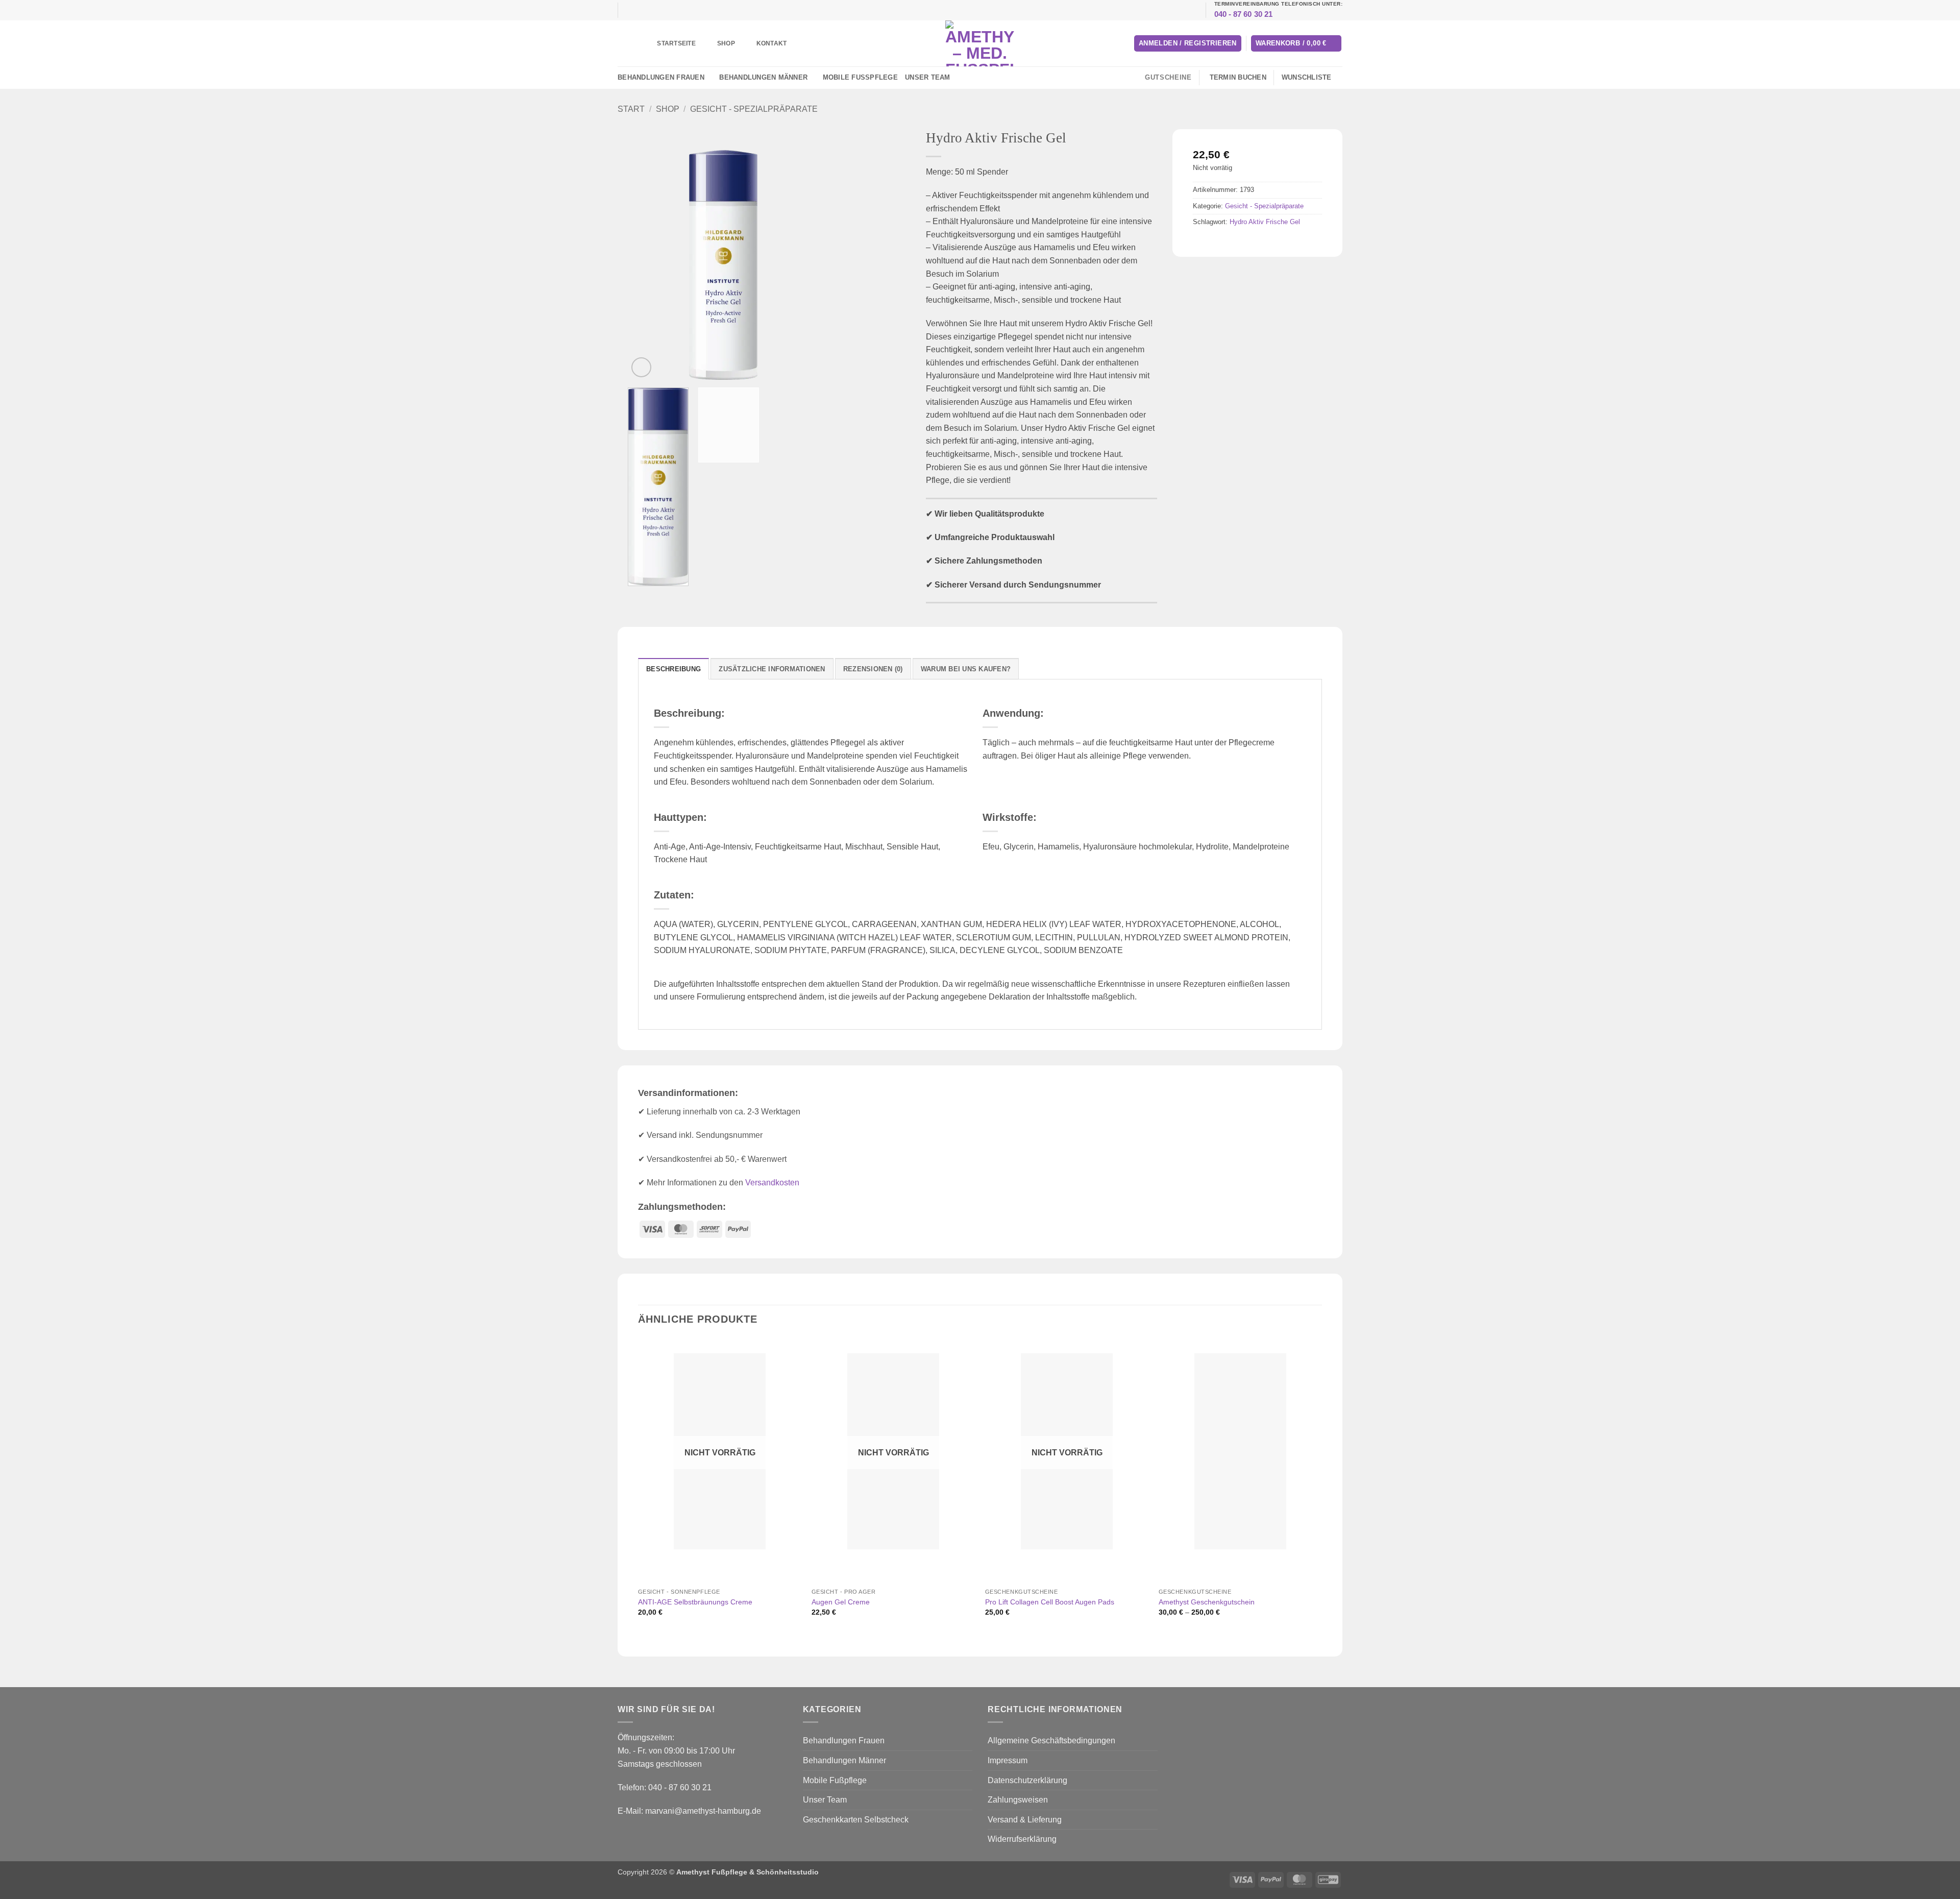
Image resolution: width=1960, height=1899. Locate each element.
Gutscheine (1168, 77)
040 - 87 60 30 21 (1244, 14)
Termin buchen (1238, 77)
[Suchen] (632, 43)
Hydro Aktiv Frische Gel (1265, 222)
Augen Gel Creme (841, 1602)
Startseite (676, 43)
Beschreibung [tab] (673, 669)
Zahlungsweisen (1018, 1800)
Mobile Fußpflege (860, 77)
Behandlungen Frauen (661, 77)
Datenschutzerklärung (1027, 1780)
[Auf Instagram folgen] (965, 78)
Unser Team (928, 77)
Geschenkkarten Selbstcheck (856, 1820)
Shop (726, 43)
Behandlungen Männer (763, 77)
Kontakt (772, 43)
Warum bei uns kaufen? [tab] (966, 669)
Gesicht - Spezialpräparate (754, 109)
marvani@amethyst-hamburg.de (703, 1811)
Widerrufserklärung (1022, 1839)
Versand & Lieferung (1025, 1820)
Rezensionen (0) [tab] (873, 669)
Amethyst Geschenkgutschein (1207, 1602)
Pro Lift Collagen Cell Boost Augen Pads (1050, 1602)
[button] (1188, 44)
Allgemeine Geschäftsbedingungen (1051, 1740)
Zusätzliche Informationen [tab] (772, 669)
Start (631, 109)
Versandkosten (772, 1183)
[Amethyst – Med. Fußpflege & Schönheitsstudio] (980, 43)
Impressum (1008, 1760)
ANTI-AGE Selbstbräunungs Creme (695, 1602)
